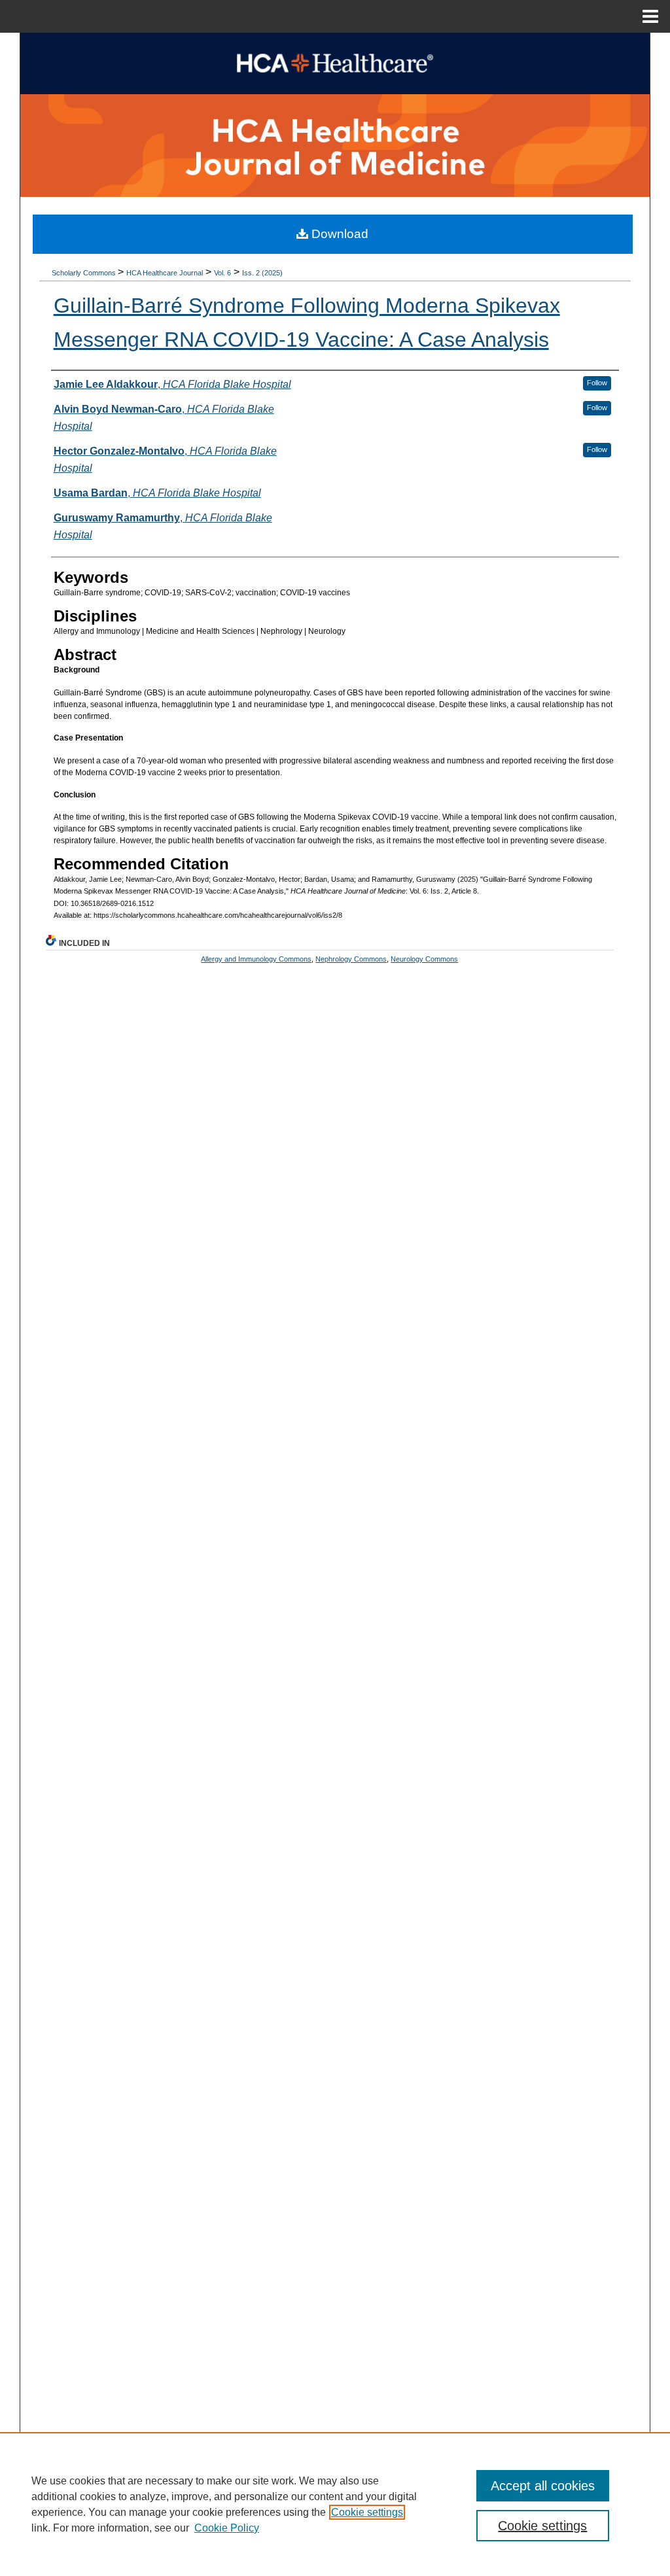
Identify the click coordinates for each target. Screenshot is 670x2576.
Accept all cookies (543, 2486)
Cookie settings (367, 2512)
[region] (335, 2504)
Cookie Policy (227, 2528)
